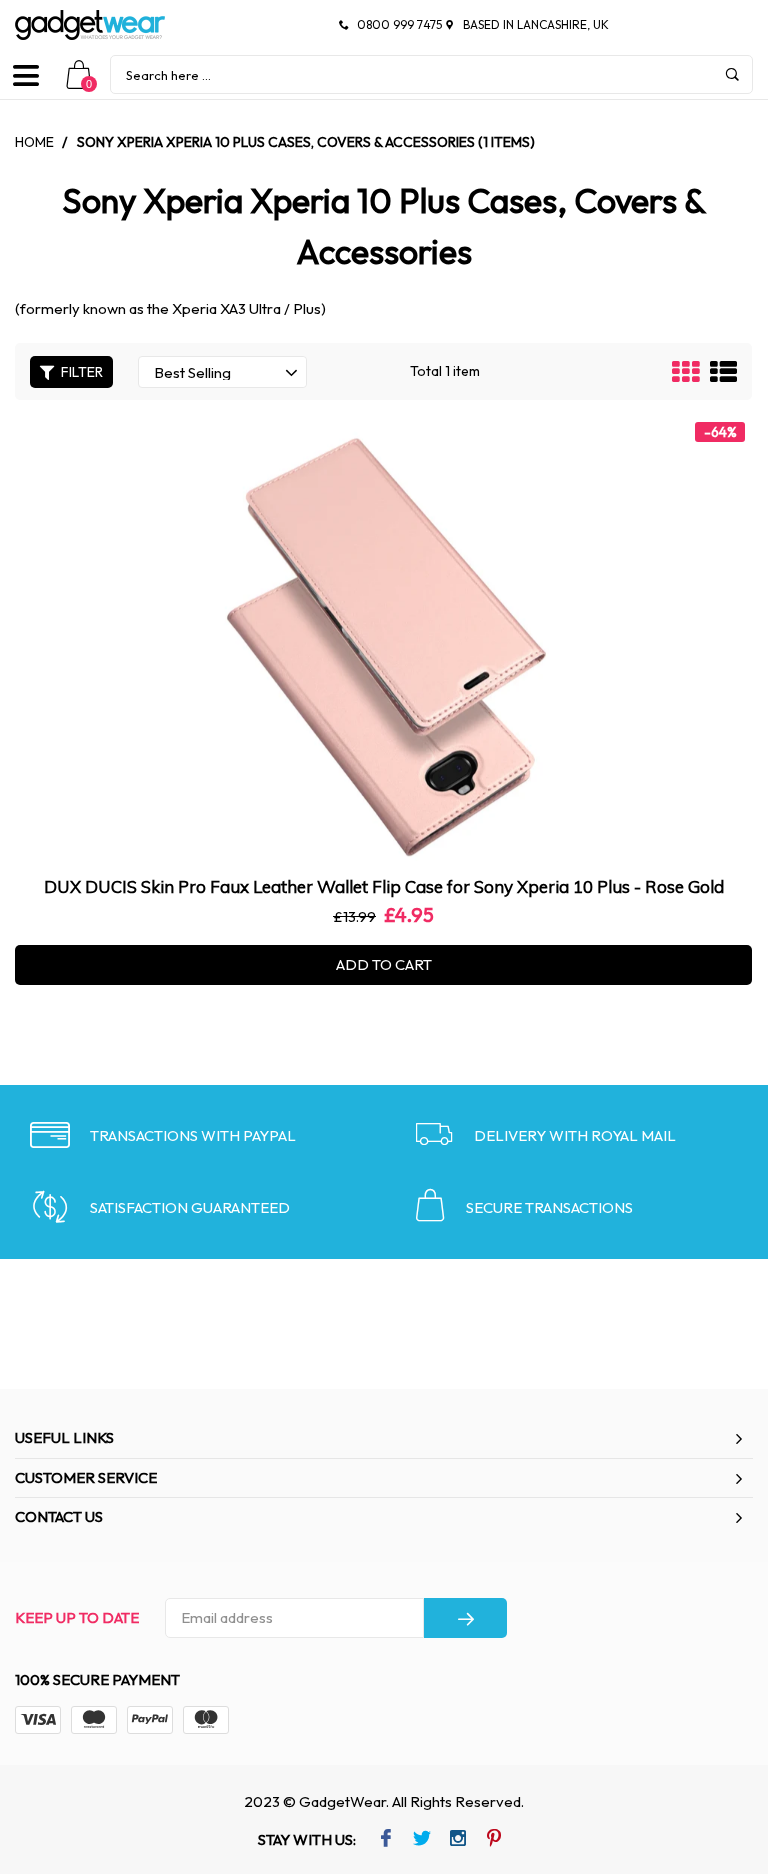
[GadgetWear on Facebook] (385, 1840)
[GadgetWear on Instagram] (457, 1840)
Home (34, 142)
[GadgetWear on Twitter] (421, 1840)
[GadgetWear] (90, 25)
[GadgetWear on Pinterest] (493, 1840)
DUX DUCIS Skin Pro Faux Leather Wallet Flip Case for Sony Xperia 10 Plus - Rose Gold (384, 886)
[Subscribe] (465, 1618)
